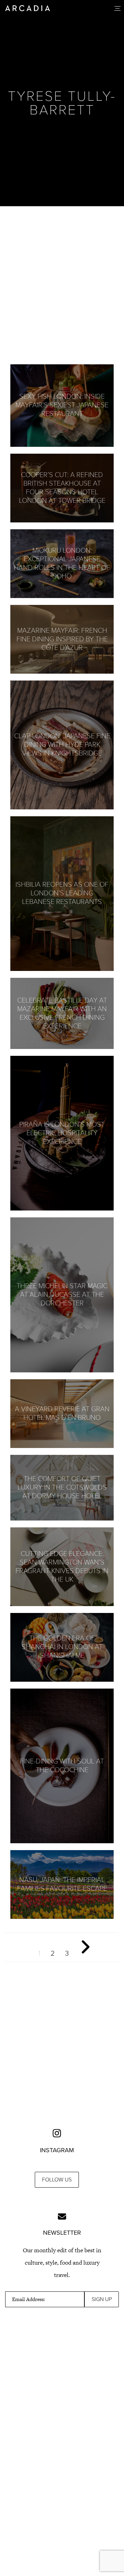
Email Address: (29, 2299)
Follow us (57, 2180)
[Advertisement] (62, 285)
